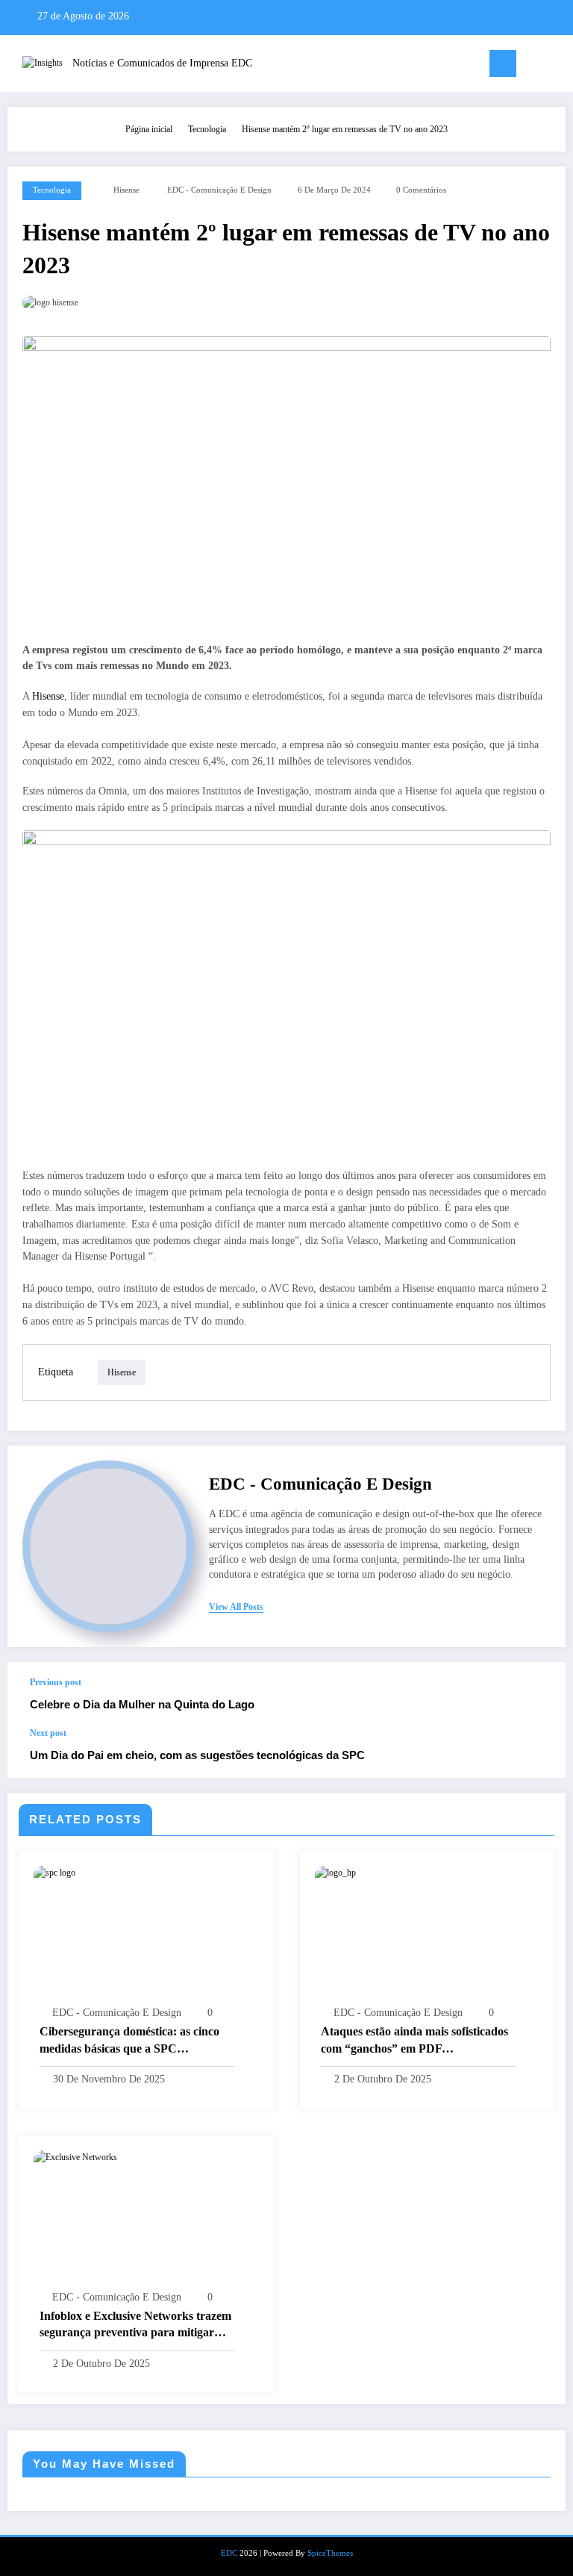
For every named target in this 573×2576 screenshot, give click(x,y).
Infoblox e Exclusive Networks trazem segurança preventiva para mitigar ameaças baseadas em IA (135, 2325)
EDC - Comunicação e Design (219, 190)
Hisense (126, 190)
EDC (229, 2553)
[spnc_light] (558, 65)
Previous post (56, 1682)
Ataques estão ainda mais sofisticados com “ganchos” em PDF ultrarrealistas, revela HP (414, 2041)
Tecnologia (52, 190)
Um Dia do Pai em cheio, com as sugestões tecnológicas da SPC (197, 1755)
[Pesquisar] (535, 66)
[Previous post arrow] (539, 1695)
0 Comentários (421, 190)
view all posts (236, 1607)
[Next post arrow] (539, 1752)
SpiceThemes (330, 2553)
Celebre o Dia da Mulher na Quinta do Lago (142, 1704)
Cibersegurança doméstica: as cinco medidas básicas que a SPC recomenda (129, 2041)
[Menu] (503, 63)
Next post (48, 1733)
